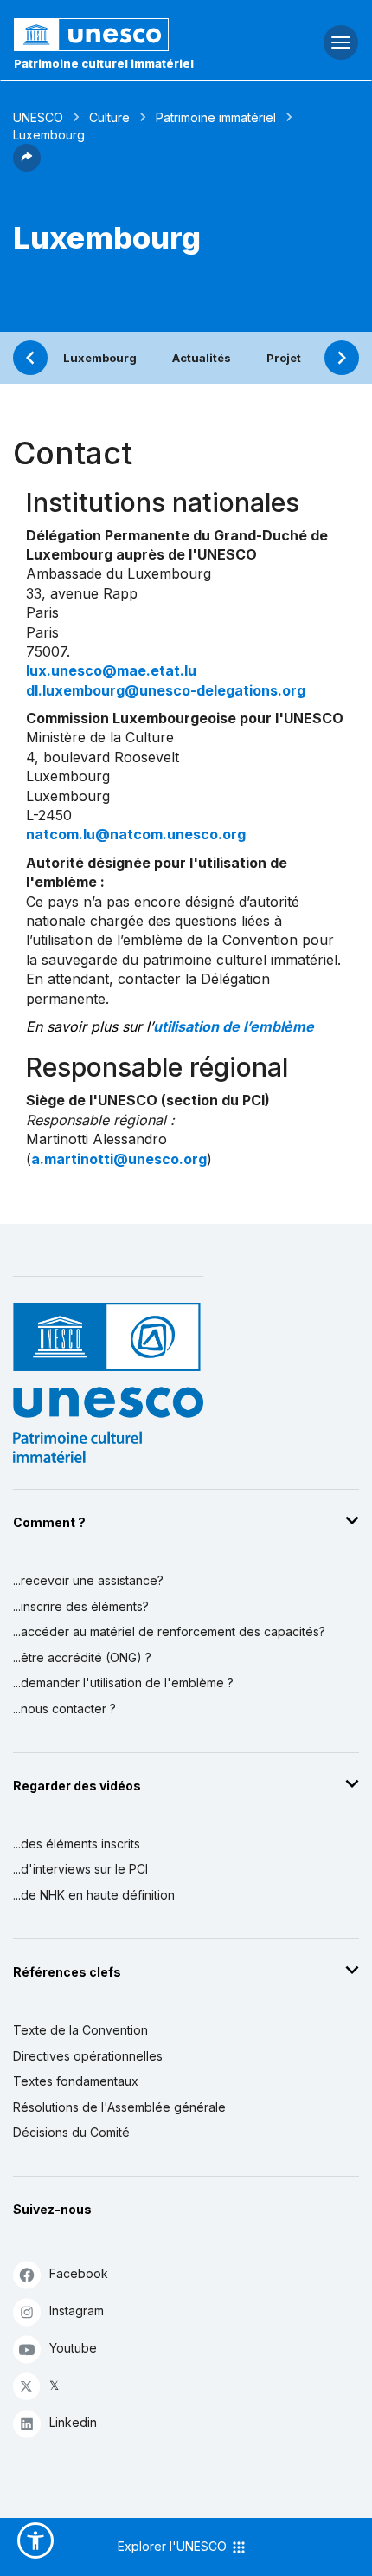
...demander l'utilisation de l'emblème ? (123, 1683)
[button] (27, 166)
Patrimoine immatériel (216, 117)
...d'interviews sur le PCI (80, 1869)
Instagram (77, 2311)
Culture (109, 117)
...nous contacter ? (64, 1709)
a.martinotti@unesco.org (119, 1159)
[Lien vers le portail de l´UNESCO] (124, 35)
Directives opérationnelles (88, 2056)
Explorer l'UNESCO (174, 2546)
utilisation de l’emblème (234, 1026)
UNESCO (38, 117)
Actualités (202, 358)
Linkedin (73, 2422)
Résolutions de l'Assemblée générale (119, 2107)
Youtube (73, 2348)
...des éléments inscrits (77, 1844)
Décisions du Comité (71, 2132)
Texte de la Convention (80, 2030)
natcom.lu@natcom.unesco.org (136, 834)
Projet (284, 358)
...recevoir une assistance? (88, 1580)
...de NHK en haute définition (94, 1895)
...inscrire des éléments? (81, 1606)
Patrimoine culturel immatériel (104, 63)
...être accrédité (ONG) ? (82, 1657)
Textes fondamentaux (76, 2081)
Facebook (79, 2273)
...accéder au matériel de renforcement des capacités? (169, 1631)
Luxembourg (100, 358)
